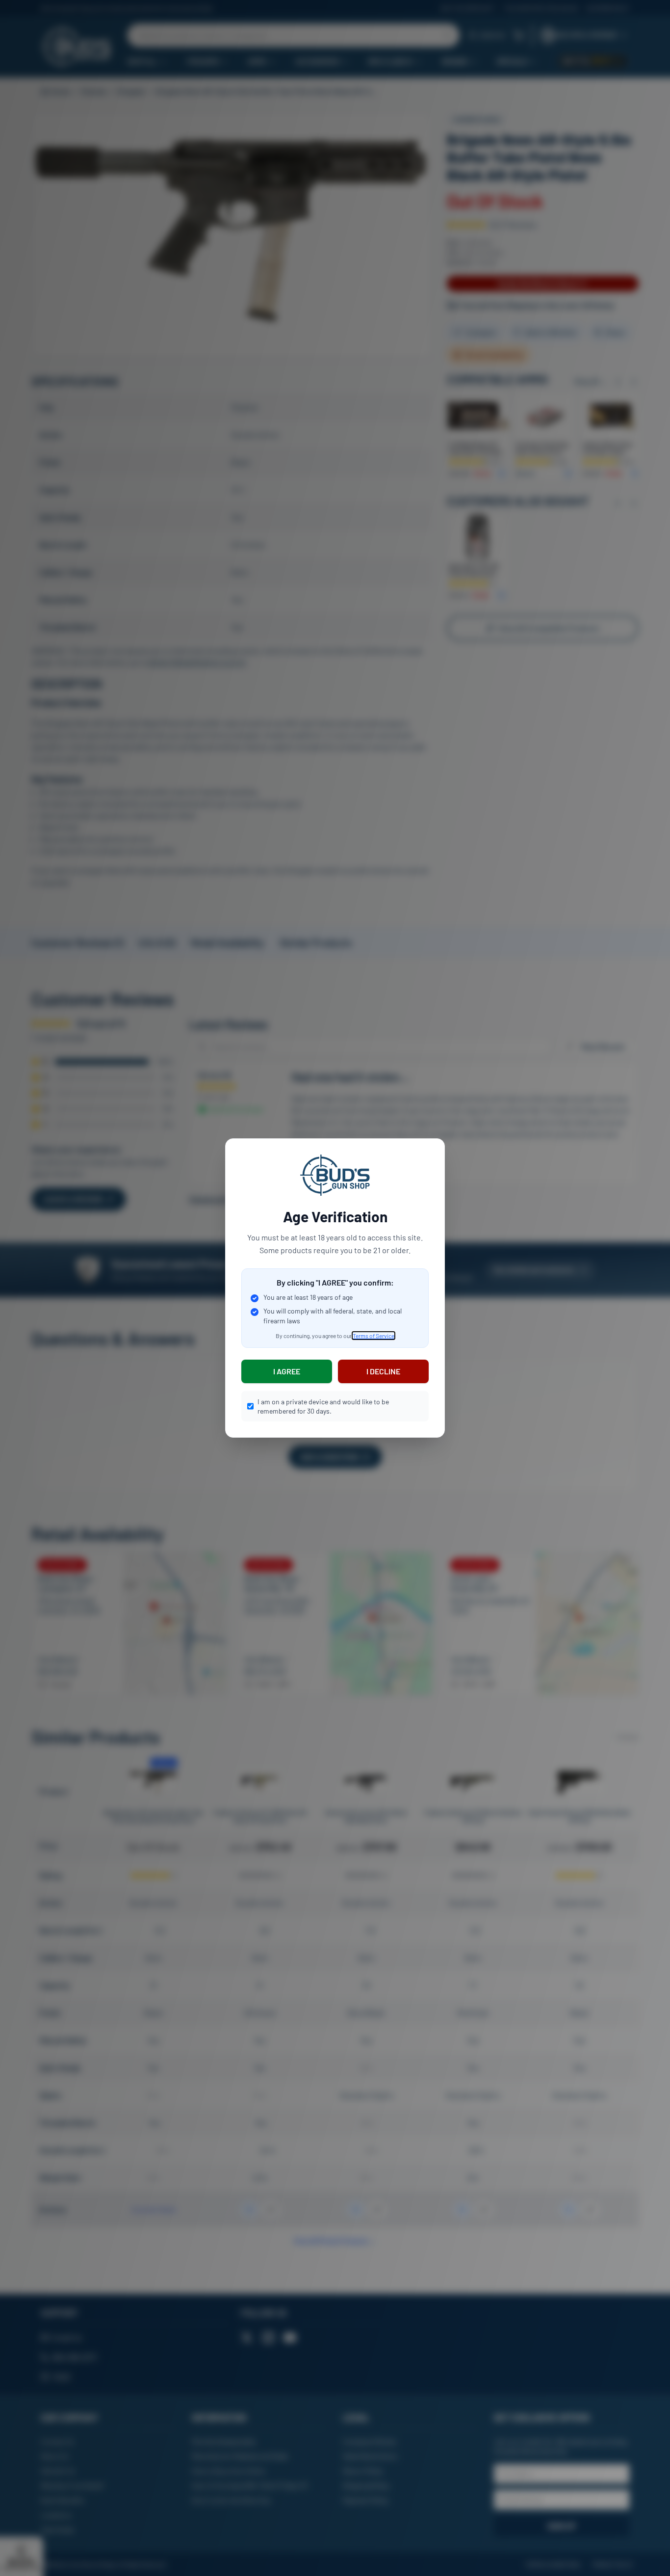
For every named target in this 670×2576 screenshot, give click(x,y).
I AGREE (287, 1371)
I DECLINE (383, 1371)
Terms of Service (374, 1336)
